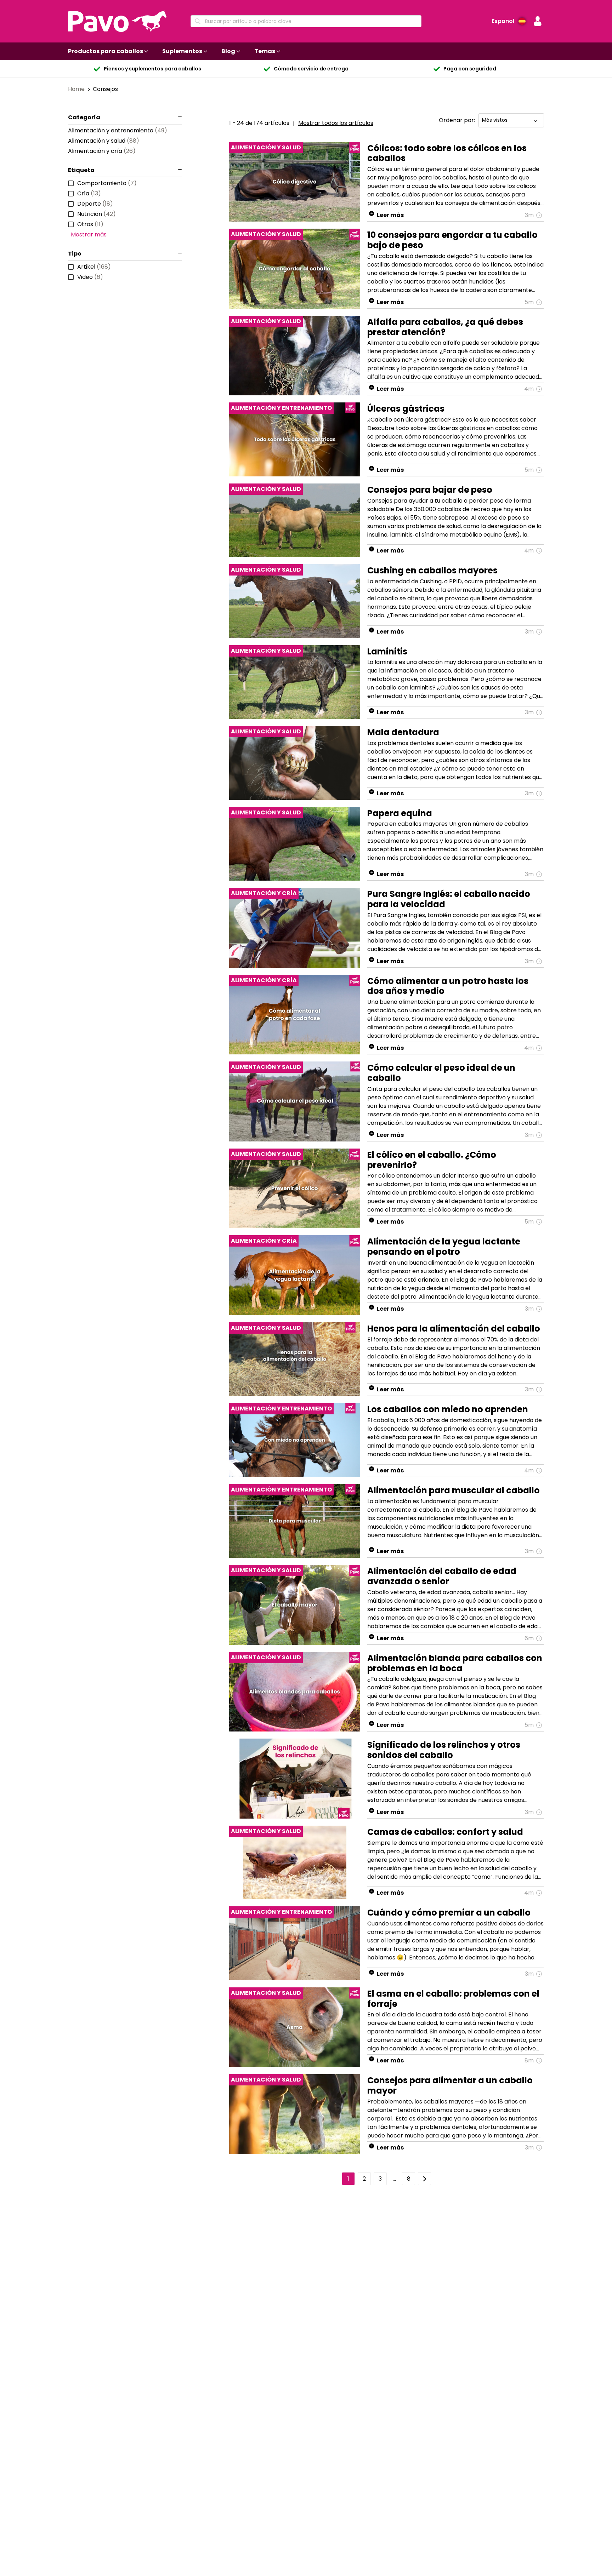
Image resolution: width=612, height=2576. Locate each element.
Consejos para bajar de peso (430, 490)
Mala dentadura (403, 732)
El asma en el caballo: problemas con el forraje (453, 1999)
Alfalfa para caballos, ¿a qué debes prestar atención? (445, 327)
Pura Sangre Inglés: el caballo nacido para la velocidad (449, 899)
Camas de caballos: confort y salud (445, 1832)
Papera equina (400, 813)
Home (77, 89)
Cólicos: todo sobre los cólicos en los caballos (447, 153)
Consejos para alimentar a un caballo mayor (450, 2085)
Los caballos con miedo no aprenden (448, 1409)
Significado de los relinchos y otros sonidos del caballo (444, 1750)
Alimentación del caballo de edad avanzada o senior (442, 1576)
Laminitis (387, 651)
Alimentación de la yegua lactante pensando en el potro (444, 1247)
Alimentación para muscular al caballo (454, 1490)
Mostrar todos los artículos (336, 123)
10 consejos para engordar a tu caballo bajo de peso (452, 240)
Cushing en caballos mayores (432, 570)
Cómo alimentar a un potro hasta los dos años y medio (448, 986)
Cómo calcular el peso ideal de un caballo (441, 1073)
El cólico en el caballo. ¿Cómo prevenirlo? (432, 1160)
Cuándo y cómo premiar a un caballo (449, 1913)
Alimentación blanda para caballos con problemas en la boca (455, 1663)
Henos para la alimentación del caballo (454, 1329)
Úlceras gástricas (406, 409)
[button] (538, 21)
